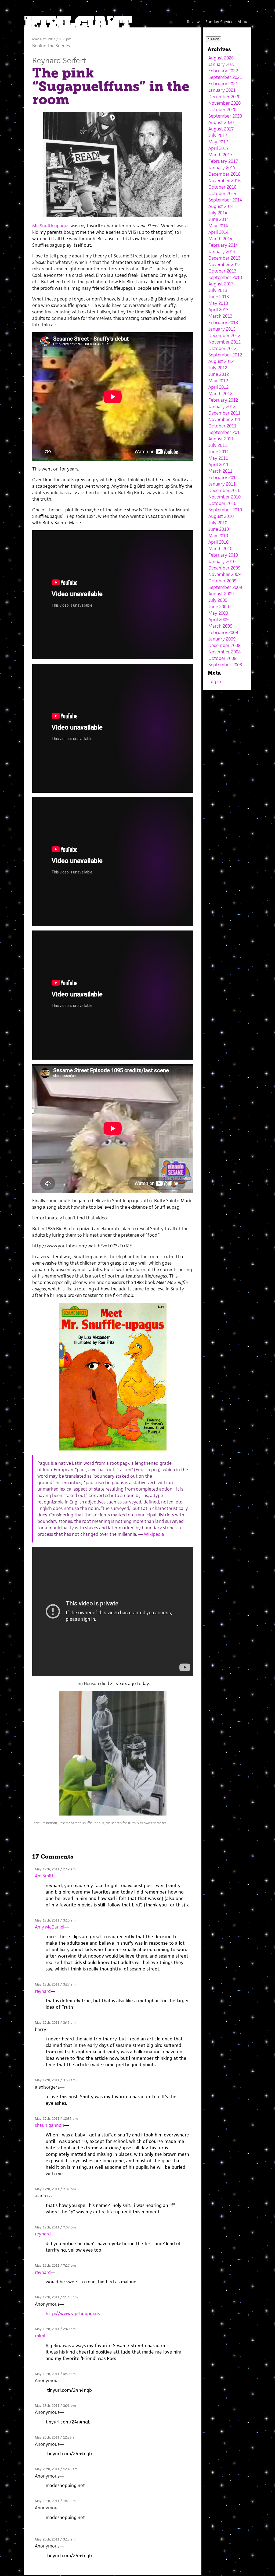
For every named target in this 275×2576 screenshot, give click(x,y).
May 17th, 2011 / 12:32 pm (56, 2119)
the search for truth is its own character (136, 1823)
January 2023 (222, 64)
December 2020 (224, 97)
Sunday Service (219, 22)
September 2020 (225, 116)
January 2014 (222, 252)
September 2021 (225, 77)
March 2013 (220, 316)
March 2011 (220, 471)
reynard (43, 1991)
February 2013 (223, 323)
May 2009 (218, 613)
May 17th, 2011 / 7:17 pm (55, 2265)
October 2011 (222, 426)
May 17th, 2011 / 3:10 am (55, 1920)
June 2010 (219, 529)
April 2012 (218, 387)
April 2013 (218, 310)
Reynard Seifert (59, 60)
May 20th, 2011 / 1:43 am (55, 2501)
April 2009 (218, 620)
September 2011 (225, 432)
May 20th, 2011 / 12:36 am (56, 2437)
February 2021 (223, 84)
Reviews (194, 22)
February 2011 (223, 477)
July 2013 (218, 290)
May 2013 (218, 303)
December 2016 (224, 174)
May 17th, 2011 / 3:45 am (55, 2023)
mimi (40, 2336)
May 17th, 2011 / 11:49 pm (56, 2297)
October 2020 (222, 109)
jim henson (49, 1823)
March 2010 (220, 549)
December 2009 (224, 568)
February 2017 (223, 161)
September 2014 (225, 200)
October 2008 (222, 658)
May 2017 (218, 142)
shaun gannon (50, 2125)
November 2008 (225, 652)
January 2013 (222, 329)
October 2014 (222, 193)
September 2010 (225, 510)
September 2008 (225, 665)
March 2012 (220, 394)
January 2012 (222, 406)
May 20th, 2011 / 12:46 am (56, 2469)
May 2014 (218, 226)
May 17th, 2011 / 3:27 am (55, 1984)
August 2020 (221, 122)
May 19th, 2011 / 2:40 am (55, 2329)
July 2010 (218, 523)
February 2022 (223, 71)
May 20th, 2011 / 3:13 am (55, 2539)
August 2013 (221, 284)
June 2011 (219, 452)
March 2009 (220, 626)
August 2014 (221, 206)
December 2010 (224, 490)
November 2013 (225, 264)
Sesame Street (70, 1823)
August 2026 (221, 58)
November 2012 (225, 342)
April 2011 (218, 465)
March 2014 (220, 239)
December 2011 (224, 413)
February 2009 (223, 632)
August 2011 (221, 439)
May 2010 (218, 536)
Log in (215, 681)
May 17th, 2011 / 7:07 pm (55, 2189)
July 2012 (218, 368)
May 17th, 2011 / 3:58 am (55, 2080)
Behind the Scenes (51, 46)
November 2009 (225, 574)
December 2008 (224, 645)
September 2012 (225, 355)
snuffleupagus (93, 1823)
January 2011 (222, 484)
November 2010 (225, 497)
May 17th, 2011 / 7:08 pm (55, 2227)
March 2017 (220, 155)
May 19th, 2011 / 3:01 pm (55, 2406)
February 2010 (223, 555)
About (243, 22)
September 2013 (225, 277)
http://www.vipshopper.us (73, 2313)
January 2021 (222, 90)
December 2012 (224, 335)
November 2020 (225, 103)
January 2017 (222, 168)
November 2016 (225, 181)
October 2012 (222, 348)
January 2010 (222, 561)
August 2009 (221, 594)
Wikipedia (154, 1534)
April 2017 (218, 148)
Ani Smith (45, 1876)
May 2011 (218, 458)
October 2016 (222, 187)
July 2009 (218, 600)
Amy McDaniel (50, 1927)
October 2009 (222, 581)
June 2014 (219, 219)
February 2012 (223, 400)
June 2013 (219, 297)
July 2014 (218, 213)
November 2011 (225, 419)
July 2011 (218, 445)
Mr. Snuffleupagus (51, 226)
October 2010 (222, 503)
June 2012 (219, 374)
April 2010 (218, 542)
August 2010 (221, 516)
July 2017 (218, 135)
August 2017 (221, 129)
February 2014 (223, 245)
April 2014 (218, 232)
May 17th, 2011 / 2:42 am (55, 1869)
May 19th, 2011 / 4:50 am (55, 2374)
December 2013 (224, 258)
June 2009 (219, 607)
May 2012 (218, 381)
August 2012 (221, 361)
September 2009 (225, 587)
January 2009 (222, 639)
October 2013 (222, 271)
